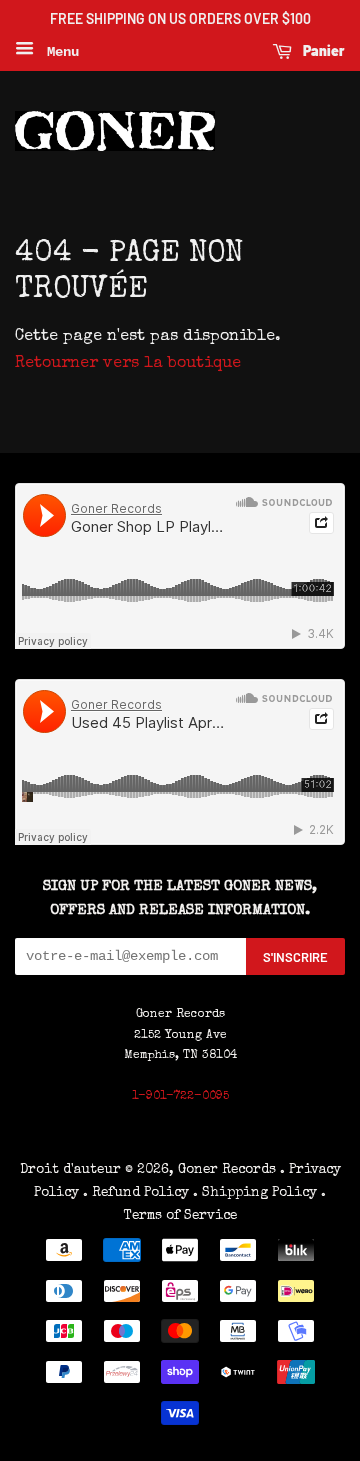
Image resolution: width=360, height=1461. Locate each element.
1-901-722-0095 (180, 1097)
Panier (322, 50)
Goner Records (229, 1170)
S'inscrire (295, 957)
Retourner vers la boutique (128, 364)
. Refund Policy (136, 1193)
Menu (59, 52)
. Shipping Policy (255, 1193)
